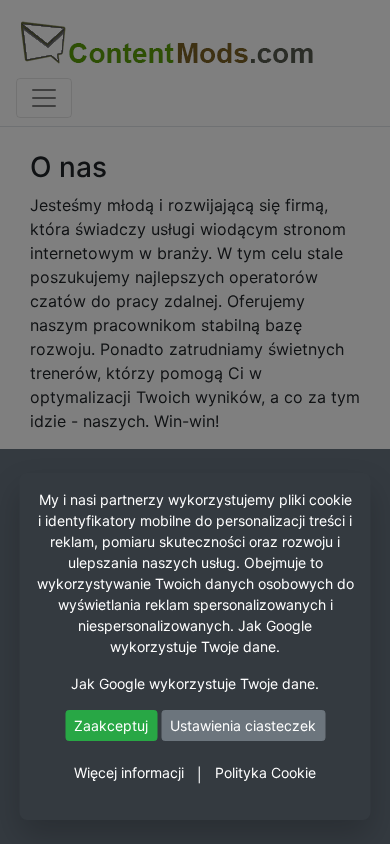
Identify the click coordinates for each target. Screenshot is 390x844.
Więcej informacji (129, 772)
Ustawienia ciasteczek (243, 725)
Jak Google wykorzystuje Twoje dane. (195, 683)
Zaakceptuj (111, 725)
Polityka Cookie (265, 772)
